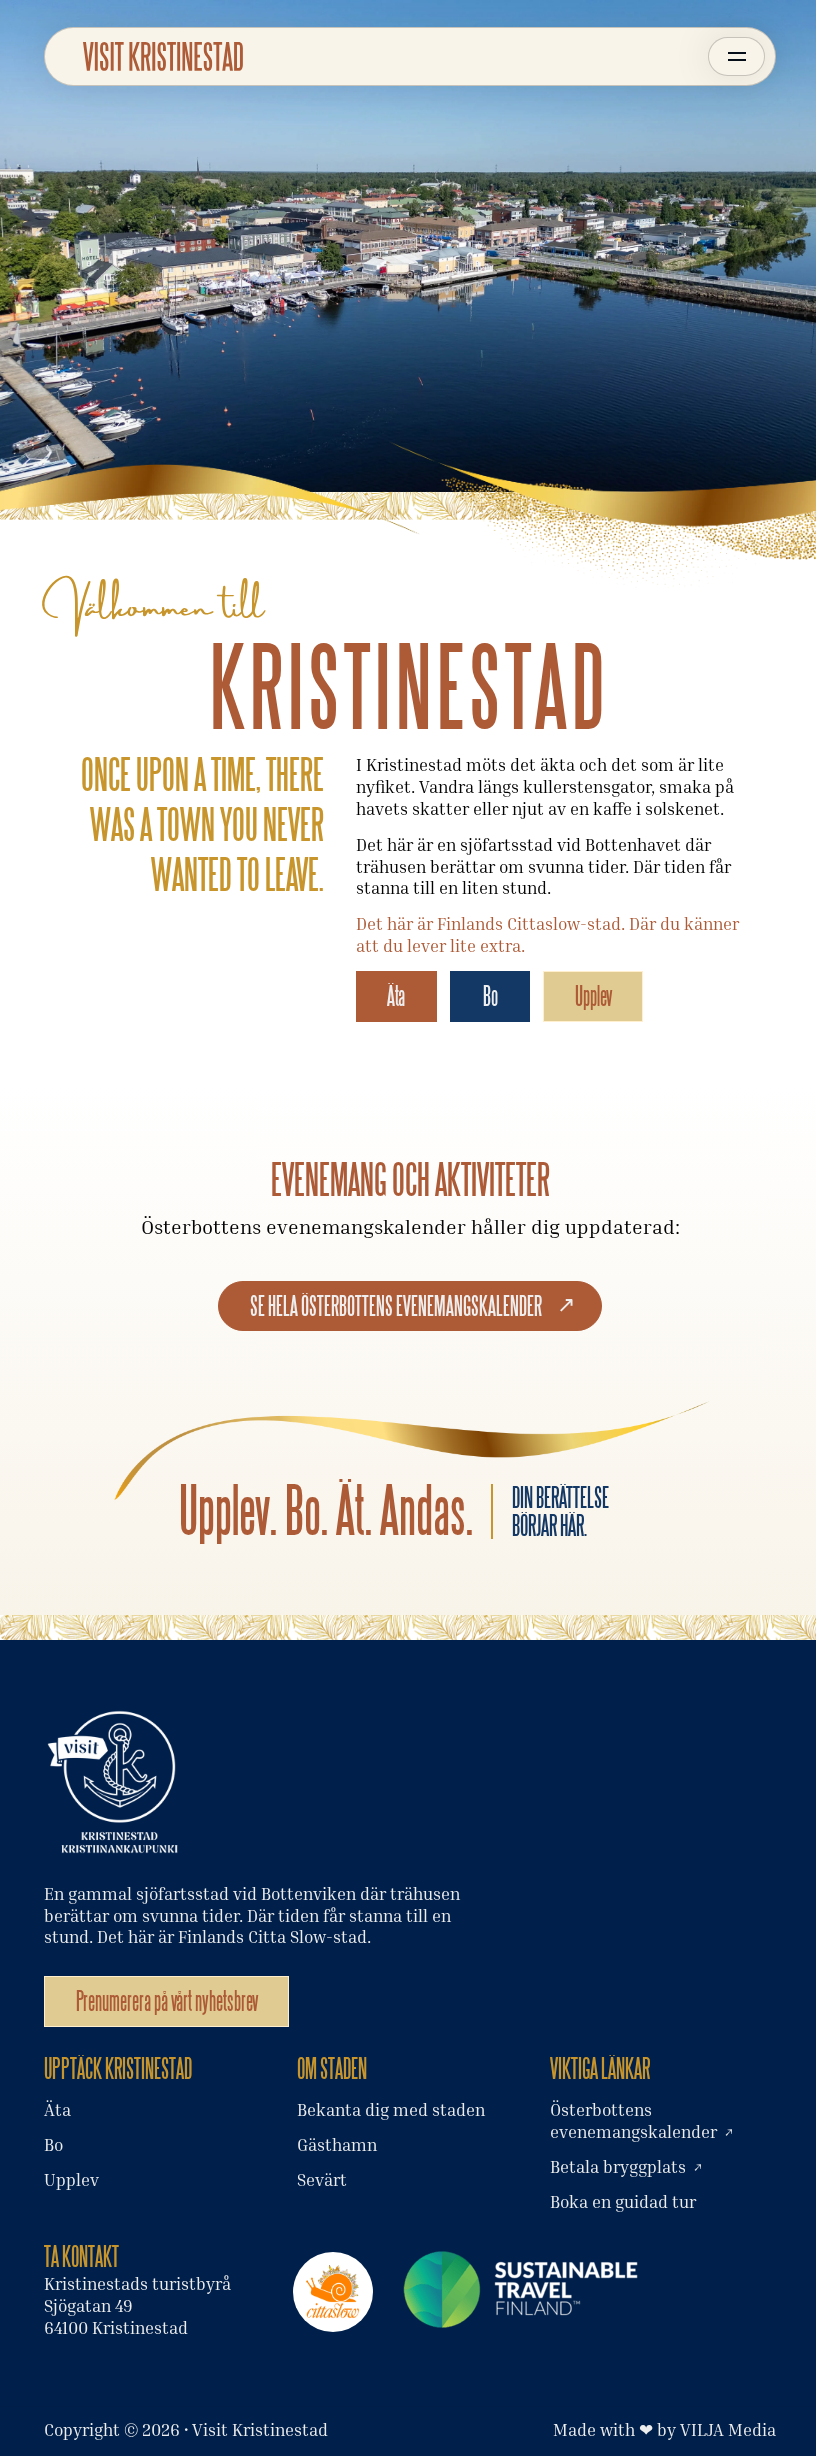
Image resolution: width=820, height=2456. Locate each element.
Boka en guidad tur (623, 2202)
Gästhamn (337, 2145)
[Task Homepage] (163, 56)
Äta (396, 995)
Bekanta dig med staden (391, 2110)
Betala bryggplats (618, 2167)
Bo (490, 995)
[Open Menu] (736, 56)
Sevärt (322, 2180)
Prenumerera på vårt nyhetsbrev (167, 2000)
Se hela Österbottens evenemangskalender (396, 1305)
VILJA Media (728, 2430)
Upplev (593, 995)
